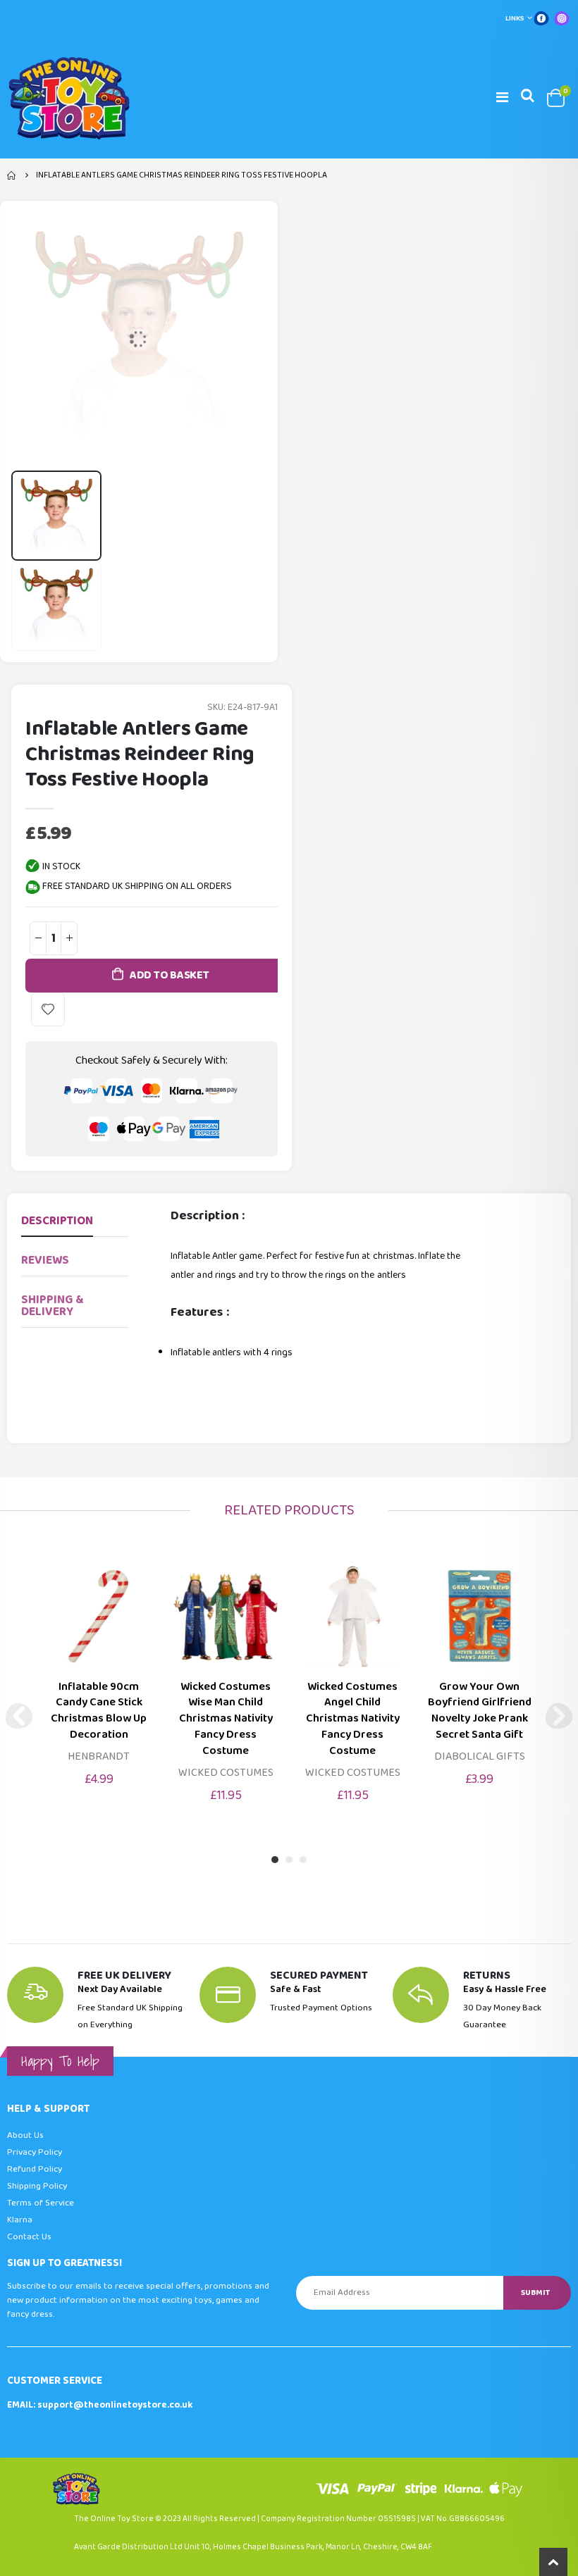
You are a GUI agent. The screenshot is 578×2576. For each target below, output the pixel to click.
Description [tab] (57, 1221)
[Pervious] (19, 1716)
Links (515, 18)
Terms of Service (41, 2203)
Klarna (20, 2220)
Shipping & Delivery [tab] (53, 1306)
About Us (25, 2135)
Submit (535, 2292)
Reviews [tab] (45, 1261)
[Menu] (502, 98)
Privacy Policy (35, 2152)
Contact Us (29, 2237)
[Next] (559, 1716)
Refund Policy (35, 2169)
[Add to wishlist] (48, 1009)
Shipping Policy (37, 2186)
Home (12, 175)
